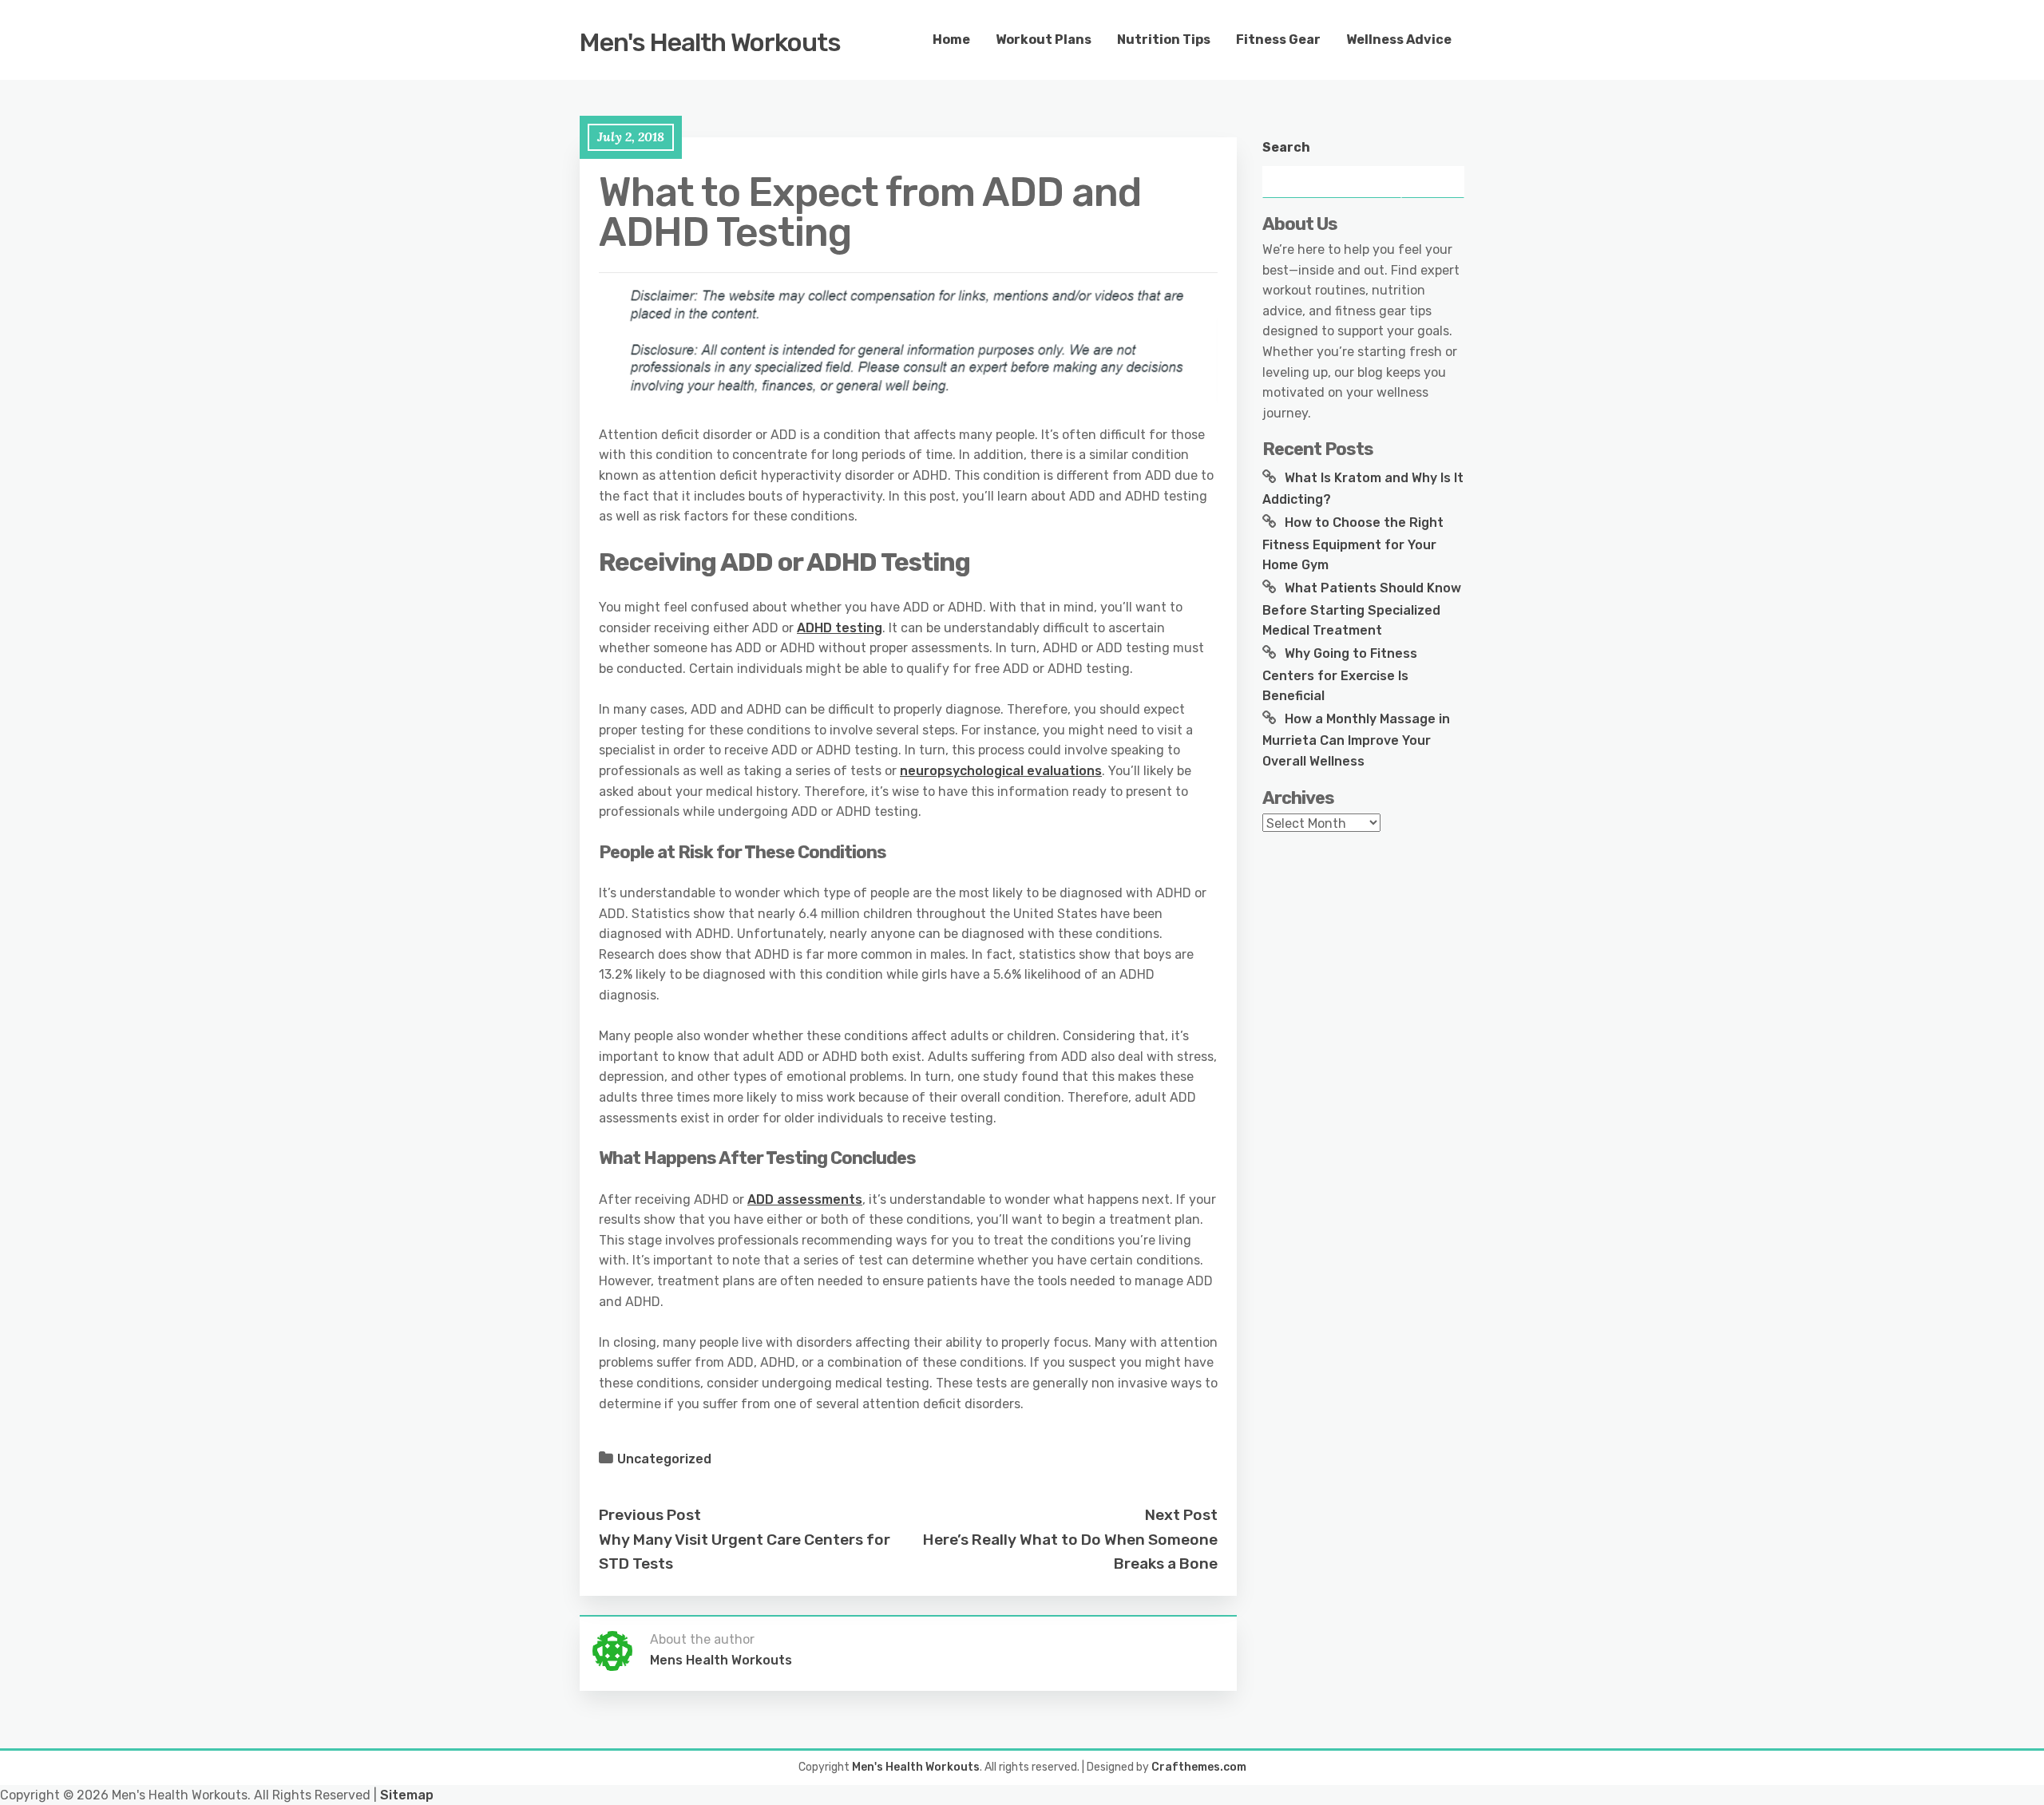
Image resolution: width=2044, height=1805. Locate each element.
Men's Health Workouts (710, 42)
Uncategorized (664, 1459)
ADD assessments (805, 1199)
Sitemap (407, 1795)
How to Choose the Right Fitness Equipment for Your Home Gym (1353, 544)
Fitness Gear (1278, 40)
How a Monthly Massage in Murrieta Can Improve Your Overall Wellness (1356, 740)
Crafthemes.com (1199, 1767)
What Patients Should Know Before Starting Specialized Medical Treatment (1362, 609)
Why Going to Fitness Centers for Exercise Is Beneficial (1340, 675)
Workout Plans (1044, 40)
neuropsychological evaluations (1001, 771)
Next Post (1181, 1515)
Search (1286, 147)
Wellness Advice (1399, 40)
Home (951, 40)
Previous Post (650, 1515)
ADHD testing (840, 628)
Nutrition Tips (1164, 40)
